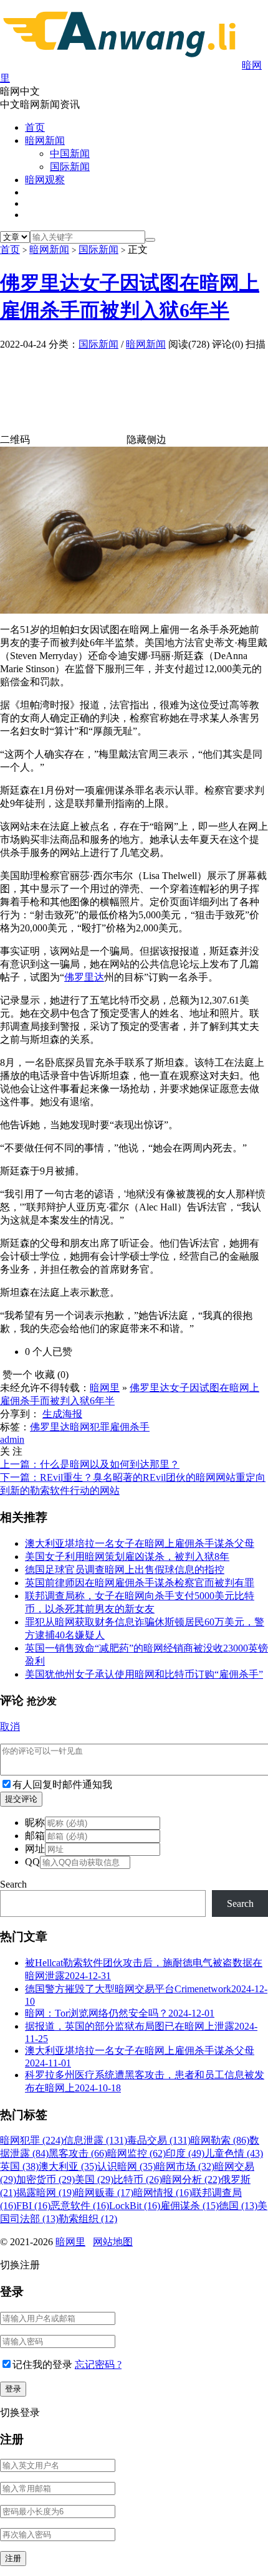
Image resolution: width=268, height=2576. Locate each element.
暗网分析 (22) (191, 2179)
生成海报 (62, 1414)
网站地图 (113, 2242)
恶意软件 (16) (80, 2206)
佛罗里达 (84, 977)
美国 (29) (94, 2179)
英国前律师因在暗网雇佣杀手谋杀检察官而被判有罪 (140, 1583)
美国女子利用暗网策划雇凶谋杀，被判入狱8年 (127, 1557)
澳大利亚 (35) (68, 2166)
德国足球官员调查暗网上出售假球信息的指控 (125, 1570)
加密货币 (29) (45, 2179)
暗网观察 (45, 180)
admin (12, 1439)
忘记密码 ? (98, 2365)
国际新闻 (70, 167)
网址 (35, 1849)
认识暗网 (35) (127, 2166)
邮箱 (35, 1836)
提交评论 (21, 1799)
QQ (32, 1862)
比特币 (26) (138, 2179)
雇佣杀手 (130, 1427)
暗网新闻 (45, 140)
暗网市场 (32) (185, 2166)
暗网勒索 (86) (220, 2140)
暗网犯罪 (90, 1427)
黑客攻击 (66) (78, 2153)
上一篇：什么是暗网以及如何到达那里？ (90, 1464)
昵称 (35, 1823)
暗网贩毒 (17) (104, 2193)
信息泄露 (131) (95, 2140)
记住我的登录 (42, 2365)
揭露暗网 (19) (45, 2193)
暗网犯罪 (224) (32, 2140)
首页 (35, 127)
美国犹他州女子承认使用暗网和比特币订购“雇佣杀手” (144, 1674)
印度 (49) (185, 2153)
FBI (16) (33, 2206)
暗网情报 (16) (163, 2193)
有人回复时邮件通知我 (62, 1785)
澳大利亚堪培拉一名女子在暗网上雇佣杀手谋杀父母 (140, 1543)
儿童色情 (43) (234, 2153)
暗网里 (105, 1388)
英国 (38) (19, 2166)
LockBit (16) (135, 2206)
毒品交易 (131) (159, 2140)
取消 (10, 1727)
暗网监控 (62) (136, 2153)
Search (13, 1884)
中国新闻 (70, 154)
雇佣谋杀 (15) (189, 2206)
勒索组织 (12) (88, 2219)
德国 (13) (238, 2206)
